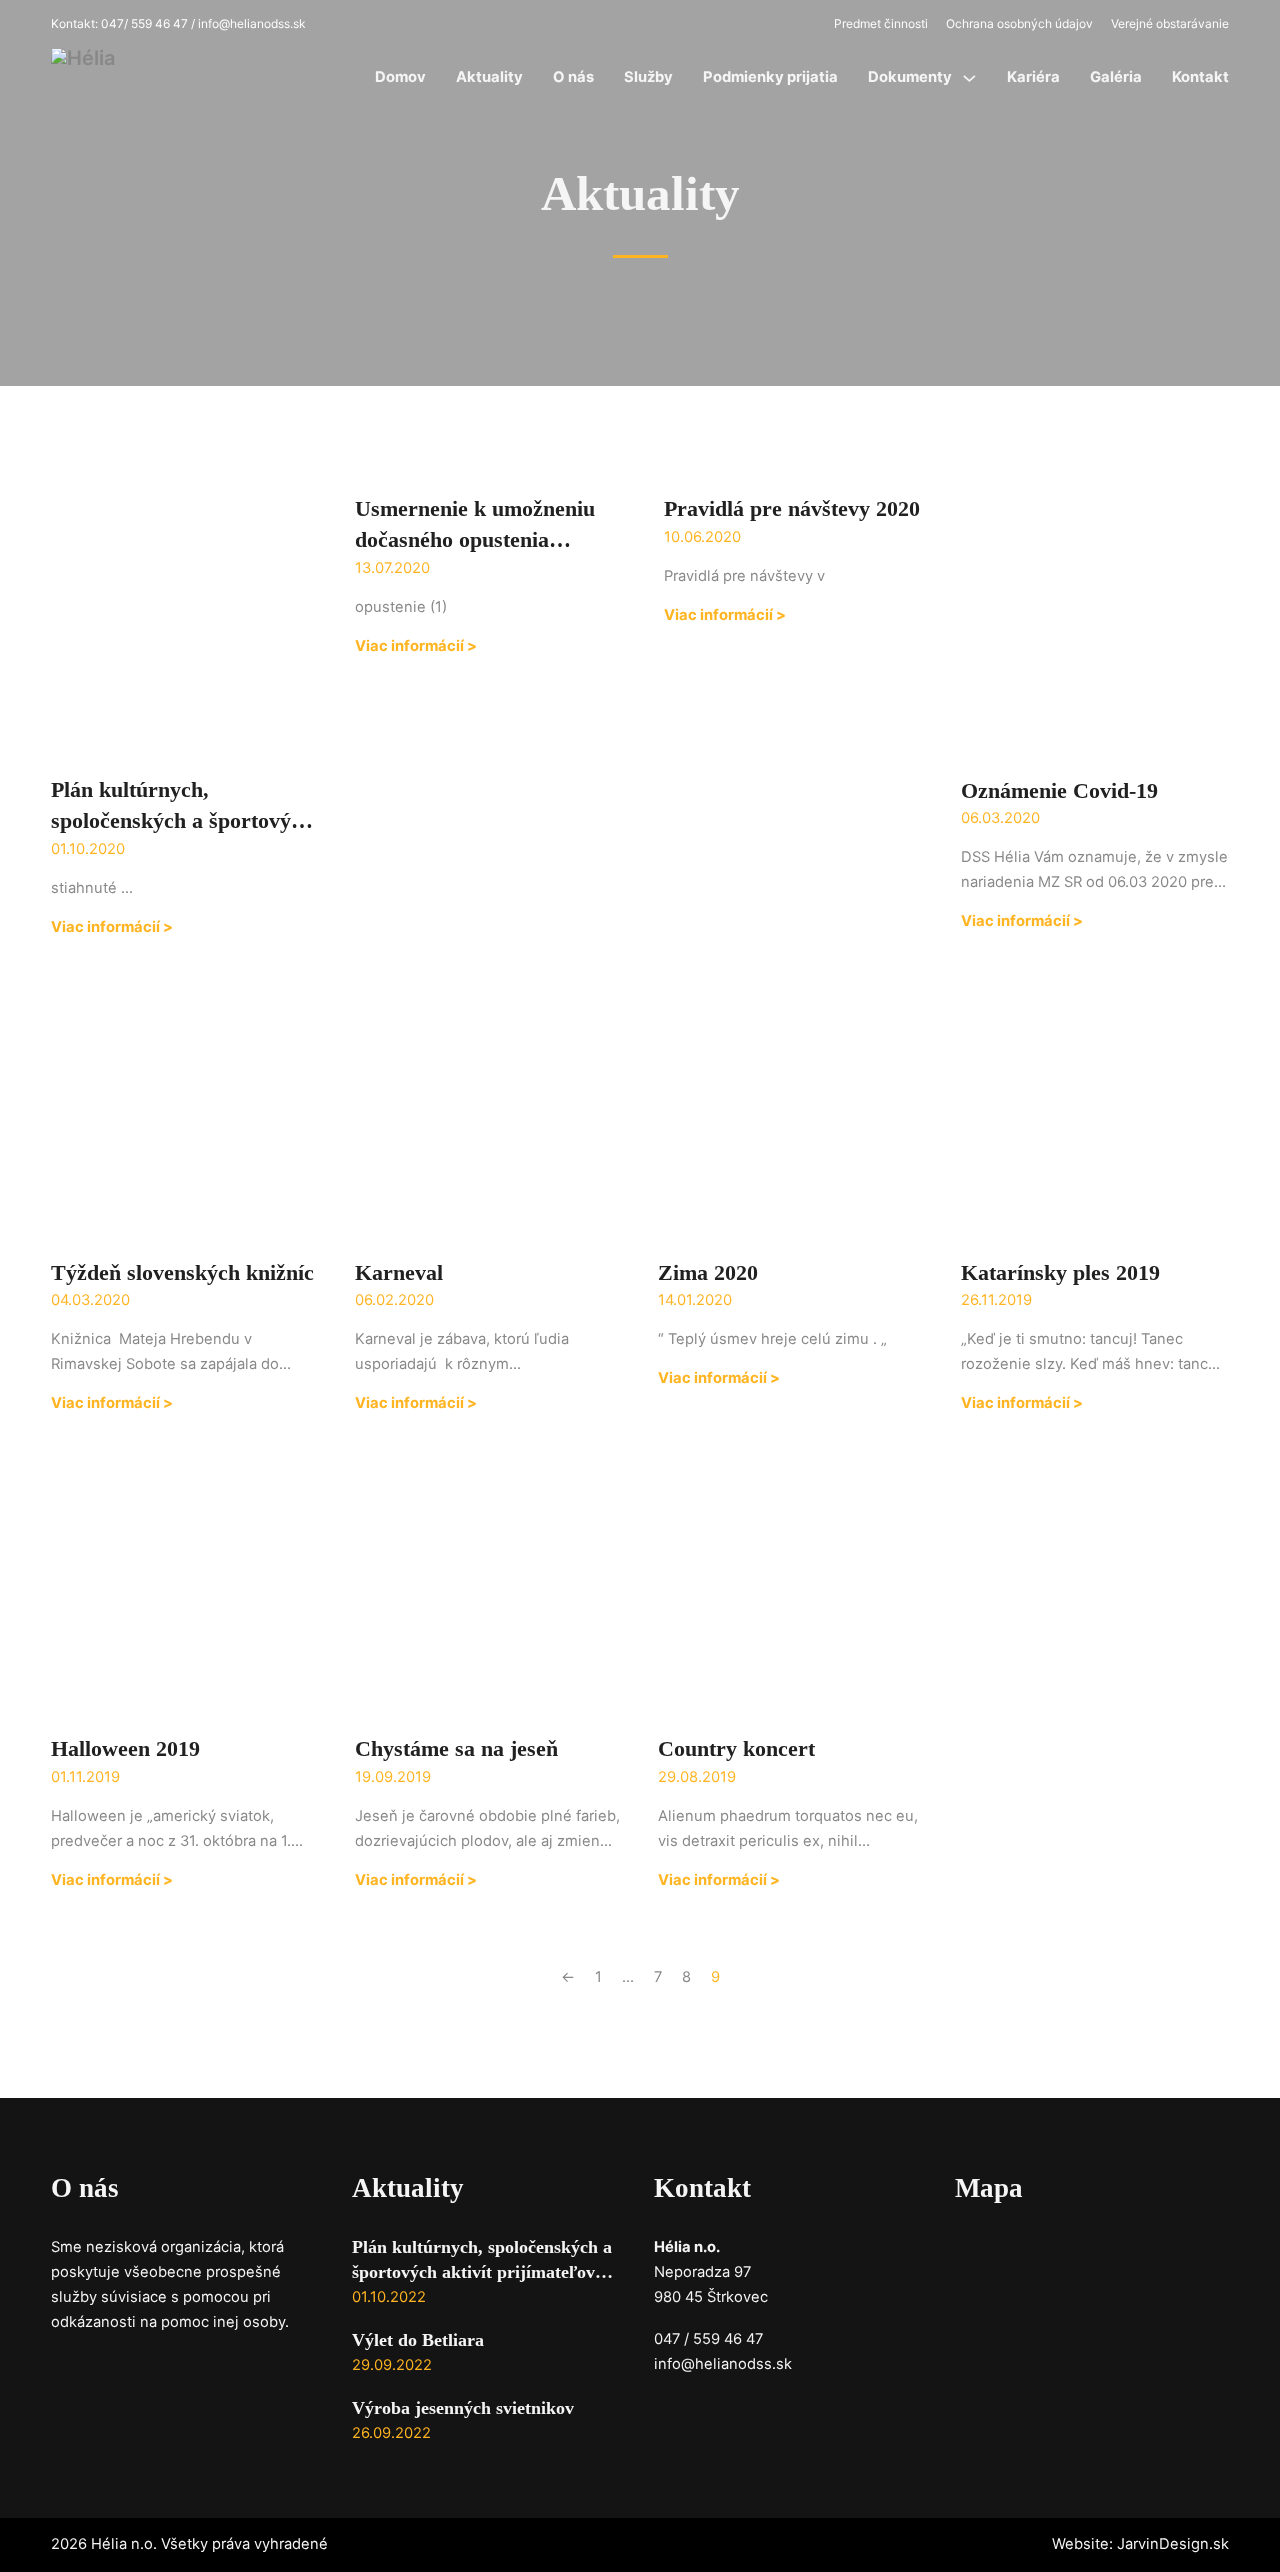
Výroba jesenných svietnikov (463, 2408)
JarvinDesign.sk (1173, 2544)
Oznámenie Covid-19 (1059, 790)
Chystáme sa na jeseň (456, 1748)
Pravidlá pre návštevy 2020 (792, 508)
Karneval (399, 1272)
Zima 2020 (708, 1272)
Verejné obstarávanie (1170, 23)
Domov (400, 77)
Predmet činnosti (881, 23)
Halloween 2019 (125, 1748)
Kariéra (1033, 77)
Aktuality (489, 77)
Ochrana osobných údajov (1019, 23)
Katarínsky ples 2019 (1060, 1272)
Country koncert (736, 1748)
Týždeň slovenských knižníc (182, 1272)
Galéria (1116, 77)
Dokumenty (910, 77)
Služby (648, 77)
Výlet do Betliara (418, 2340)
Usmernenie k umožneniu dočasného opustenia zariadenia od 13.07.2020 (475, 539)
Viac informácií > (112, 927)
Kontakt (1200, 77)
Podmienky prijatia (770, 77)
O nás (573, 77)
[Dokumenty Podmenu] (969, 78)
